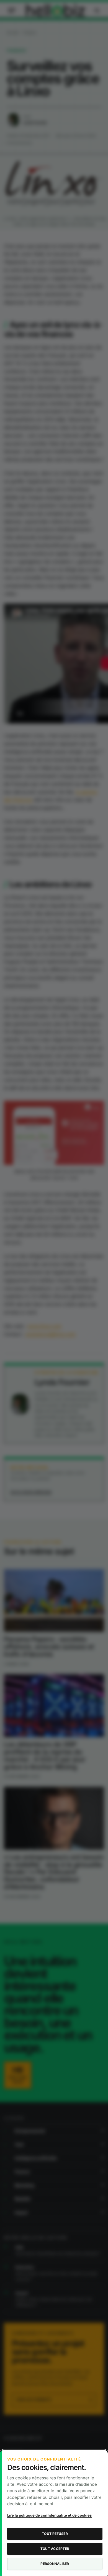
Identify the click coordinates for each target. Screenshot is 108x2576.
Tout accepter (55, 2549)
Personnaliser (55, 2564)
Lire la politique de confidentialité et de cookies (49, 2515)
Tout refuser (55, 2534)
